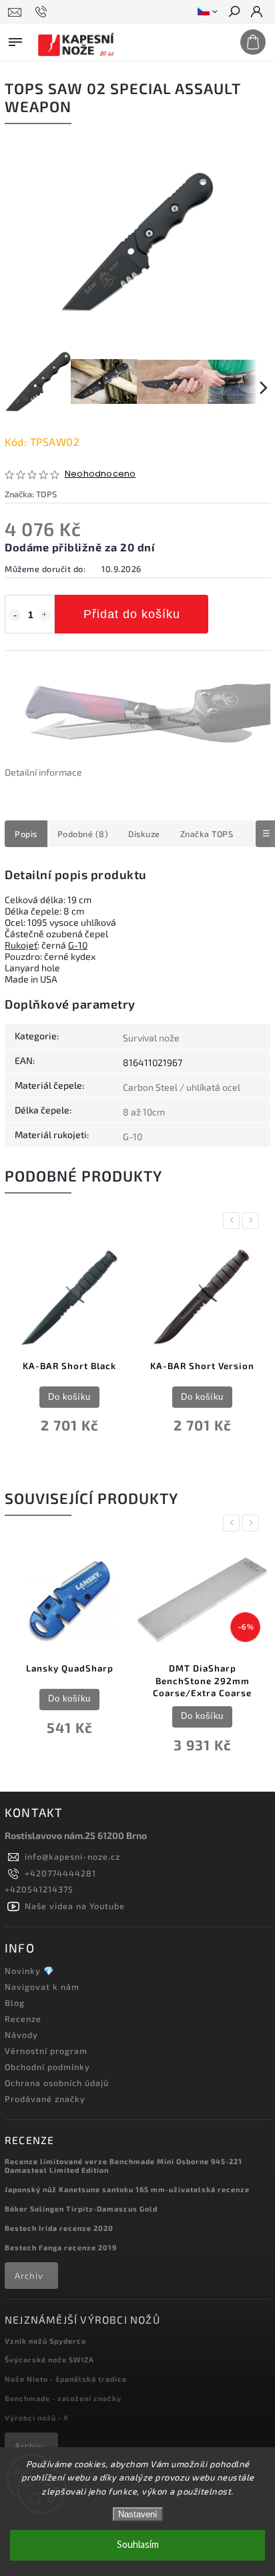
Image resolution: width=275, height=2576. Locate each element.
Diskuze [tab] (144, 834)
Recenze (23, 2019)
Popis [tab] (26, 834)
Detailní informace (43, 772)
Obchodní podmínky (47, 2067)
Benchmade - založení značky (63, 2398)
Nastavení (138, 2514)
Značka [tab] (207, 834)
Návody (21, 2035)
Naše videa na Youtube (75, 1906)
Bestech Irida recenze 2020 (59, 2228)
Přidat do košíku (132, 614)
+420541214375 (39, 1889)
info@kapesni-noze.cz (72, 1856)
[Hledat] (234, 13)
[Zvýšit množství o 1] (45, 615)
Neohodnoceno (100, 474)
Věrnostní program (46, 2051)
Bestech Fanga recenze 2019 (61, 2247)
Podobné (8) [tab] (83, 834)
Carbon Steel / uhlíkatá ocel (182, 1087)
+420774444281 (60, 1873)
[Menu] (15, 39)
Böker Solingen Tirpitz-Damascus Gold (81, 2209)
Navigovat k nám (42, 1987)
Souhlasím (138, 2545)
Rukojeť (21, 945)
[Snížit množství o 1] (15, 615)
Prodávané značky (45, 2099)
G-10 (78, 945)
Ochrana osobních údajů (57, 2083)
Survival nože (151, 1038)
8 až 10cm (144, 1112)
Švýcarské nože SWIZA (49, 2359)
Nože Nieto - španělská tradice (66, 2379)
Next (253, 1221)
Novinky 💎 (30, 1971)
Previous (234, 1221)
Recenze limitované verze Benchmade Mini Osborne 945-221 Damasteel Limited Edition (123, 2165)
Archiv (29, 2276)
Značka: (31, 494)
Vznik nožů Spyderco (45, 2341)
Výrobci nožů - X (37, 2417)
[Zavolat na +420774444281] (43, 12)
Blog (15, 2003)
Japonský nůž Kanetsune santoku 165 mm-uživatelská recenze (127, 2189)
